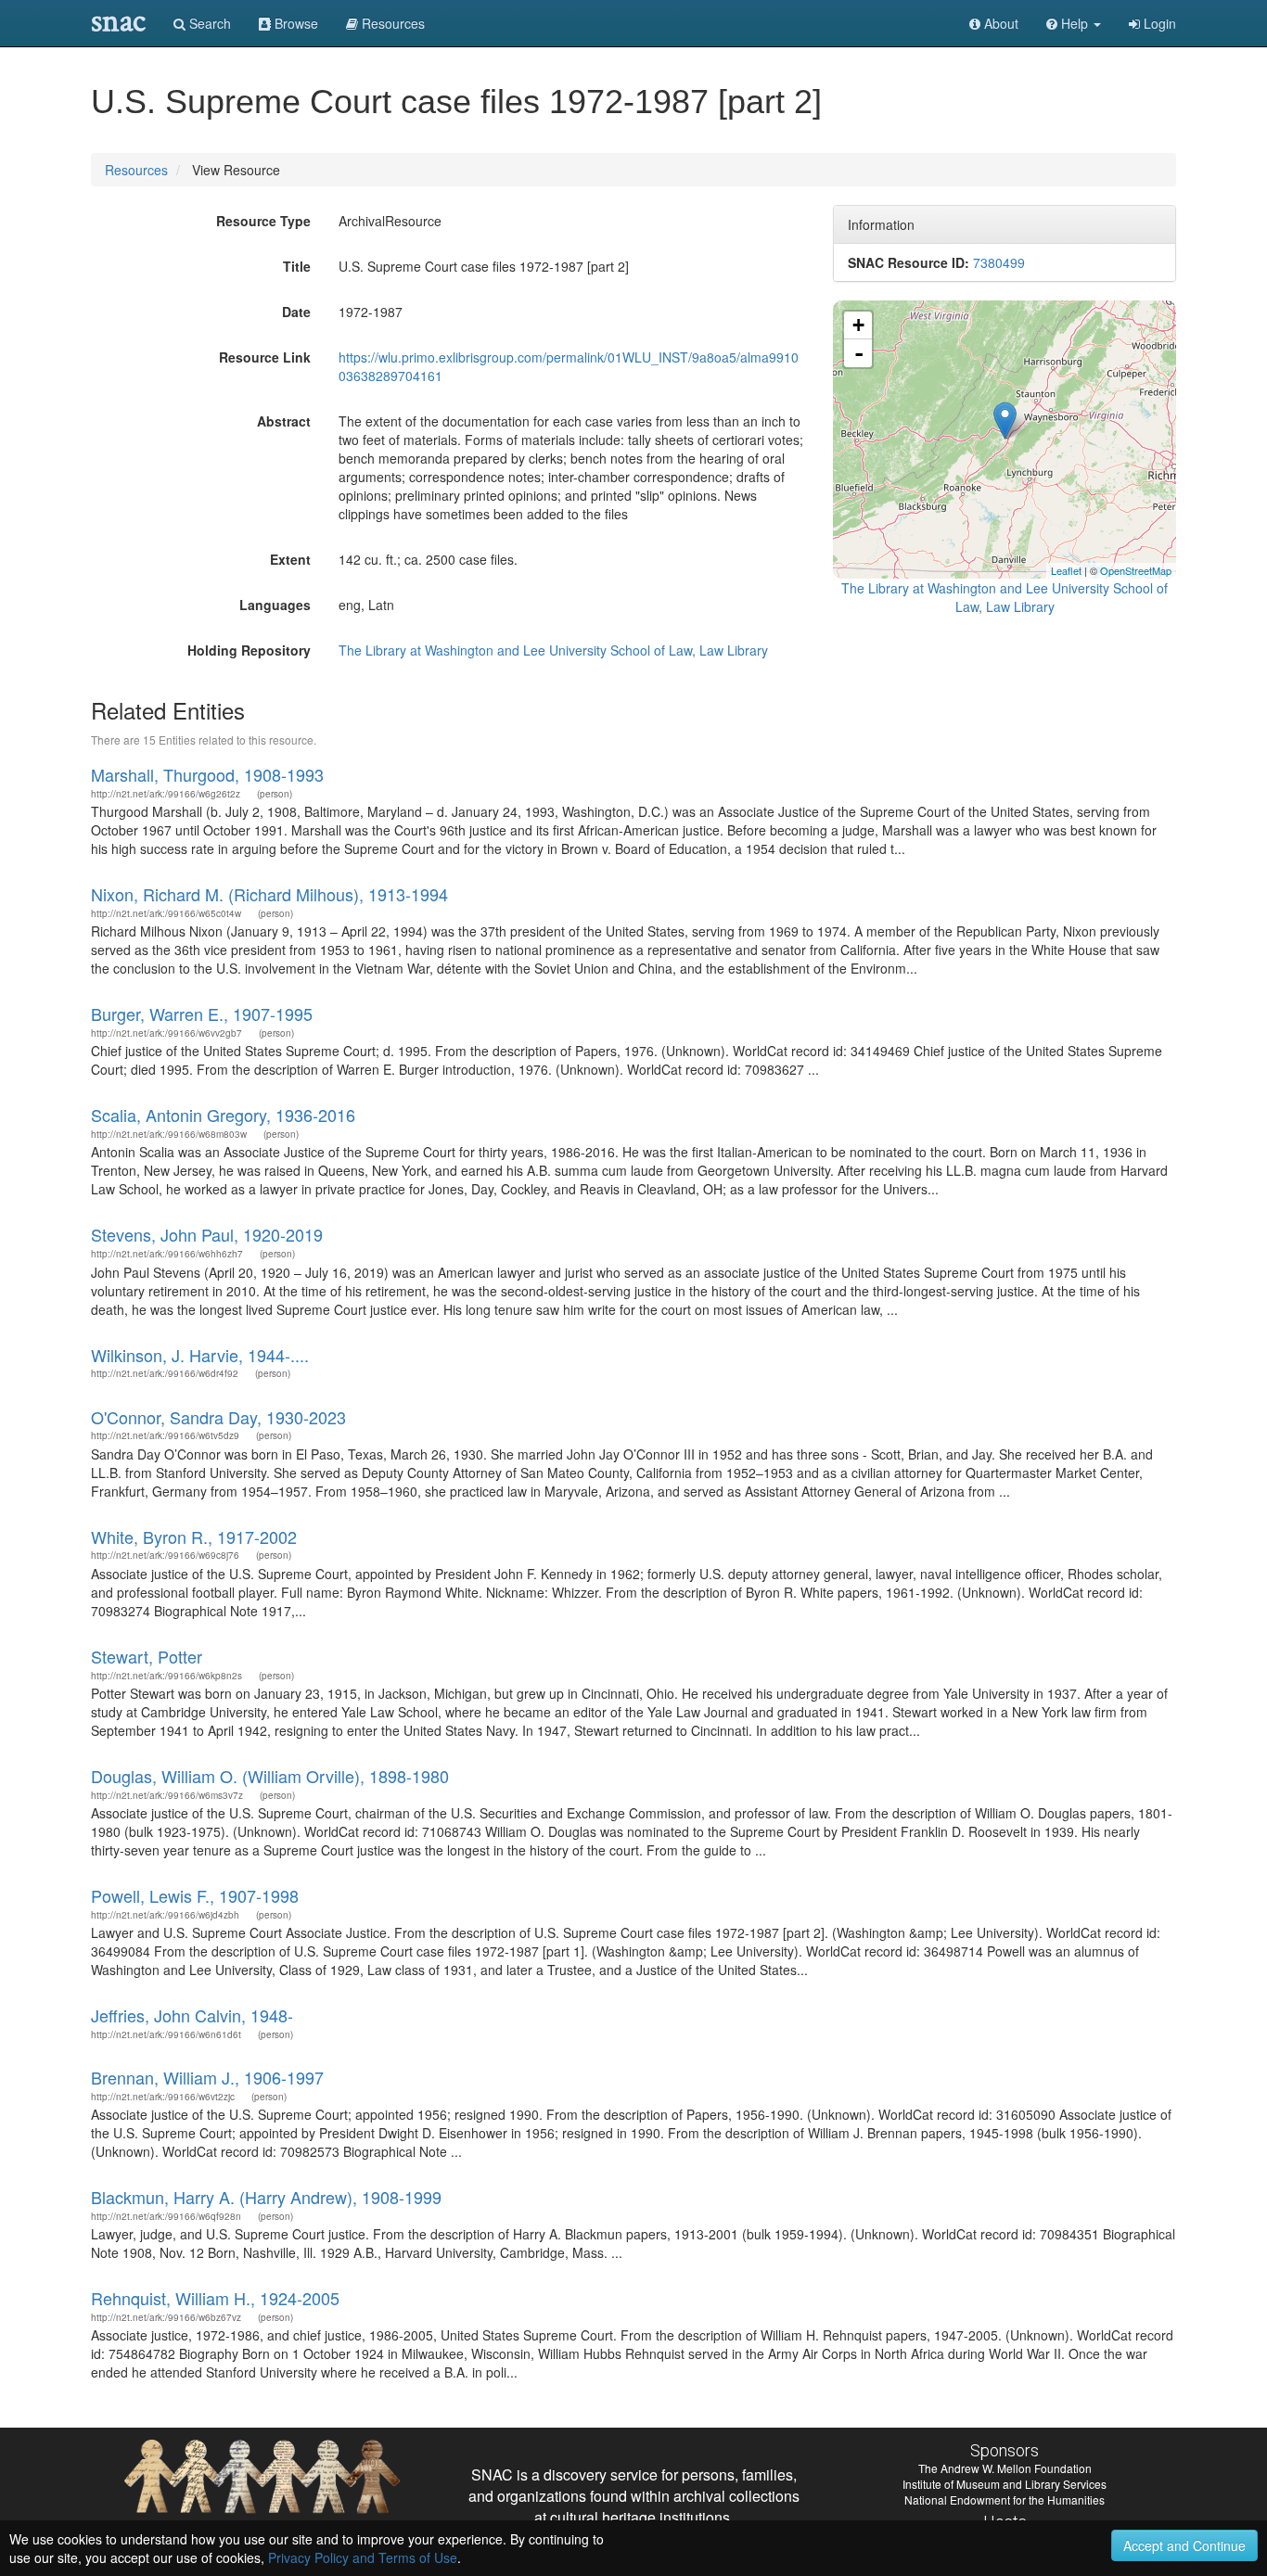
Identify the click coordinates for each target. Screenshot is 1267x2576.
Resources (136, 170)
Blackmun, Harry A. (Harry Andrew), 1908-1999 (266, 2197)
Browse (294, 23)
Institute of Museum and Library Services (1005, 2484)
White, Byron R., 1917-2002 (194, 1537)
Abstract (284, 421)
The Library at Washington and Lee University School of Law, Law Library (553, 650)
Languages (275, 605)
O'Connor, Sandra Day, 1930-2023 (218, 1417)
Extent (290, 559)
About (999, 23)
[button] (1074, 23)
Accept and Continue (1184, 2545)
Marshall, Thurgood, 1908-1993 (207, 774)
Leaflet (1066, 570)
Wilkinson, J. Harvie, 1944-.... (200, 1355)
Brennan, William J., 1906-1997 (207, 2077)
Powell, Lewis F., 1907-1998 (195, 1895)
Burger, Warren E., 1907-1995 (202, 1014)
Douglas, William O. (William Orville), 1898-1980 (270, 1776)
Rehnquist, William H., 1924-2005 (215, 2298)
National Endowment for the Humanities (1005, 2499)
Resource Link (265, 357)
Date (296, 312)
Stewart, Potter (147, 1656)
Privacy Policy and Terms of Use (363, 2557)
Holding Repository (249, 650)
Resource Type (263, 221)
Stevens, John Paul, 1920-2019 (207, 1234)
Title (297, 266)
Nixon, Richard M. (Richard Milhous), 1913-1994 (269, 894)
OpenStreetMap (1136, 570)
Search (208, 23)
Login (1158, 23)
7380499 (999, 262)
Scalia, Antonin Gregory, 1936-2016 (223, 1115)
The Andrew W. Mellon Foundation (1005, 2468)
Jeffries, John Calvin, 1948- (192, 2015)
